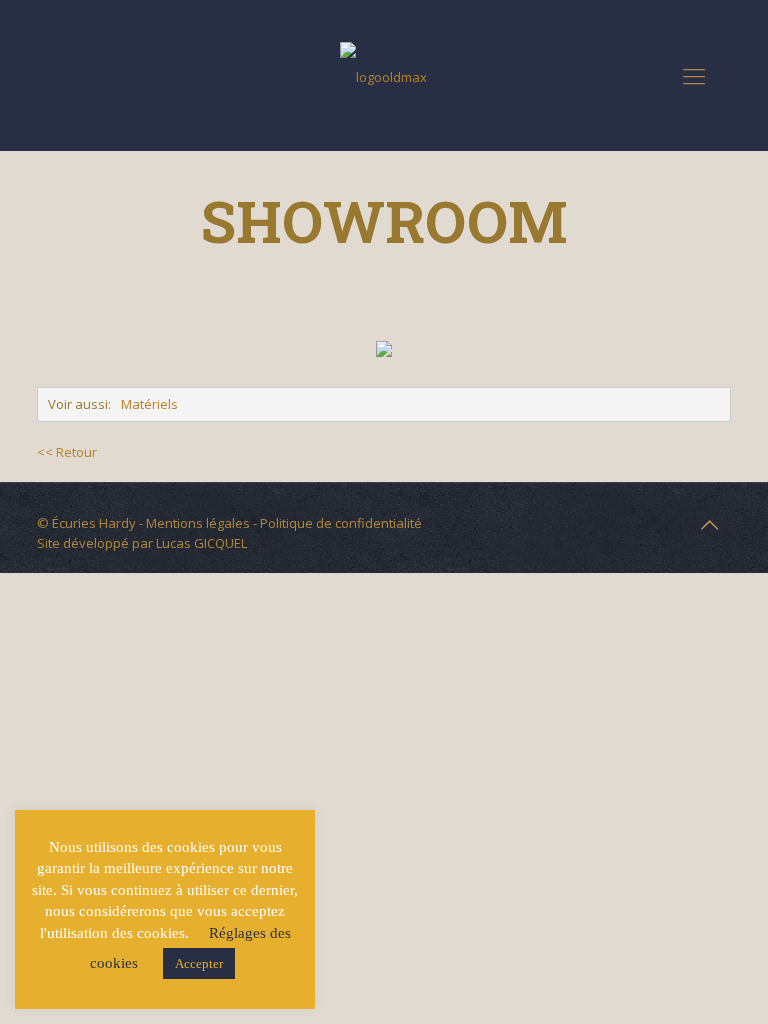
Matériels (149, 404)
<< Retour (67, 452)
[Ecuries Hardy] (384, 75)
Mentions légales (198, 523)
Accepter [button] (199, 963)
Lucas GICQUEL (201, 543)
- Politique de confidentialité (336, 523)
